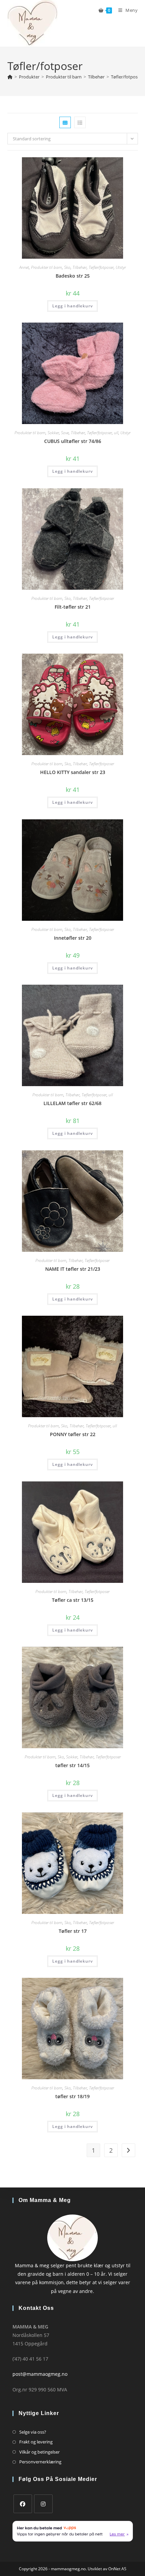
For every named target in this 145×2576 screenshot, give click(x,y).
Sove (65, 433)
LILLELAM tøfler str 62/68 (72, 1103)
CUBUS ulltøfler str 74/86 (73, 441)
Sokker (53, 433)
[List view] (80, 122)
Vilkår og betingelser (39, 2452)
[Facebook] (23, 2504)
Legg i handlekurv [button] (72, 306)
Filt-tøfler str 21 (73, 607)
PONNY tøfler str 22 (73, 1434)
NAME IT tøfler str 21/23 (73, 1269)
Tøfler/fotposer (126, 77)
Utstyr (121, 267)
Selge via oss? (33, 2432)
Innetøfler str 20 (73, 938)
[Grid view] (65, 122)
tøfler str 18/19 (72, 2096)
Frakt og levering (36, 2442)
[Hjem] (10, 77)
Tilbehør (80, 267)
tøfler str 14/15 (72, 1765)
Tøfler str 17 (73, 1931)
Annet (24, 267)
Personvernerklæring (40, 2462)
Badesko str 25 (73, 276)
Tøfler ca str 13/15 (73, 1600)
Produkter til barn (47, 267)
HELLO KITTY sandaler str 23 (73, 772)
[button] (112, 165)
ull (116, 433)
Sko (67, 267)
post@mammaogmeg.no (40, 2374)
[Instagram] (43, 2504)
